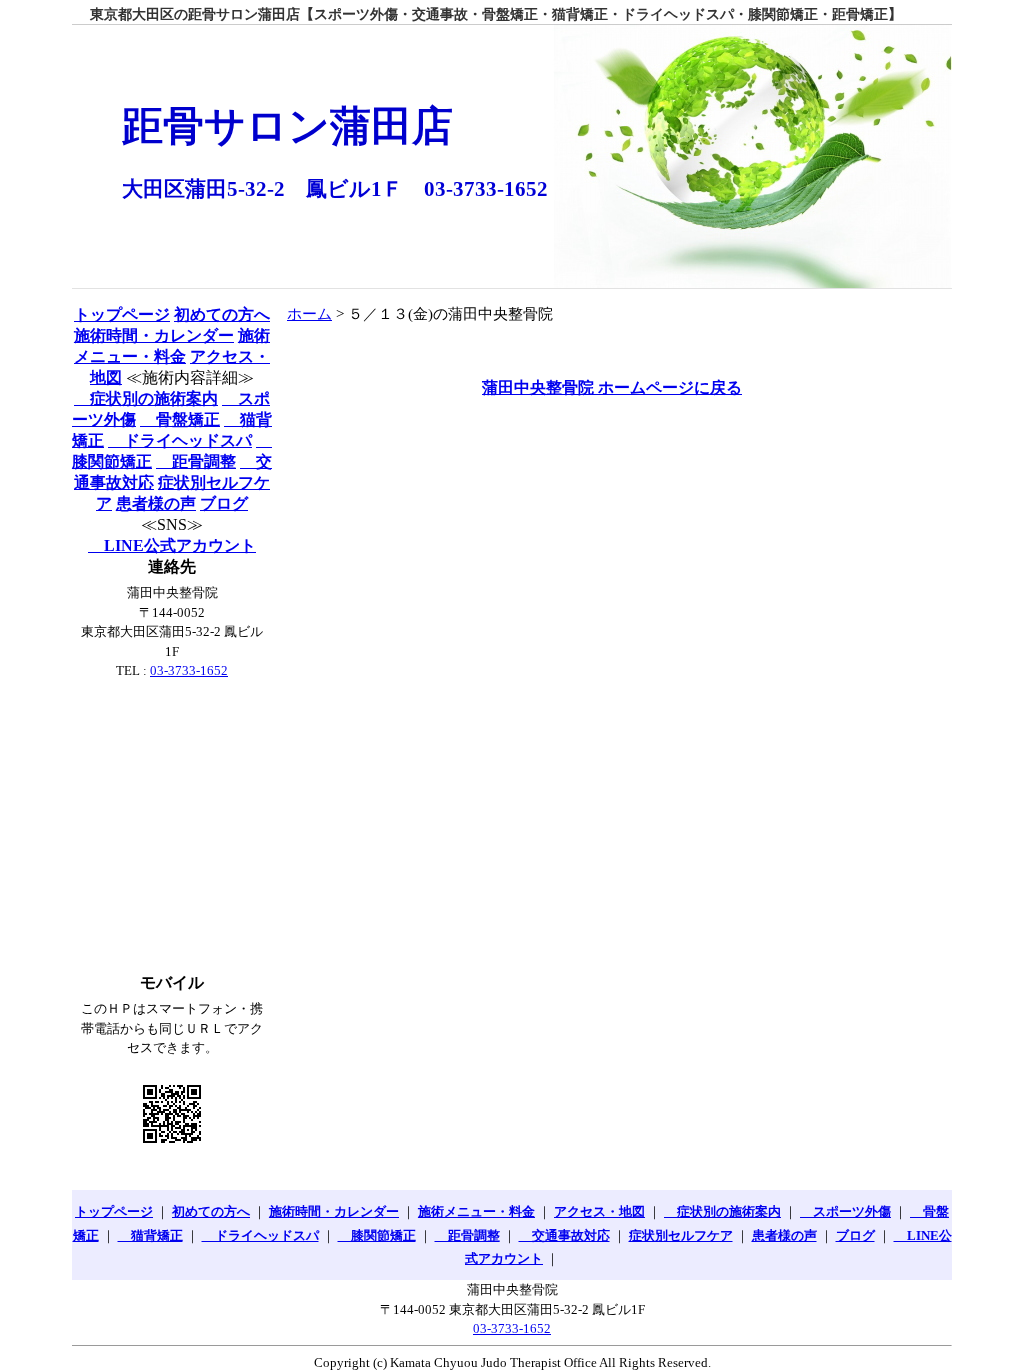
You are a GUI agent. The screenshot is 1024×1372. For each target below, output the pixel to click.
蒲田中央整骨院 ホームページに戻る (612, 387)
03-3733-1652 (189, 670)
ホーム (309, 314)
